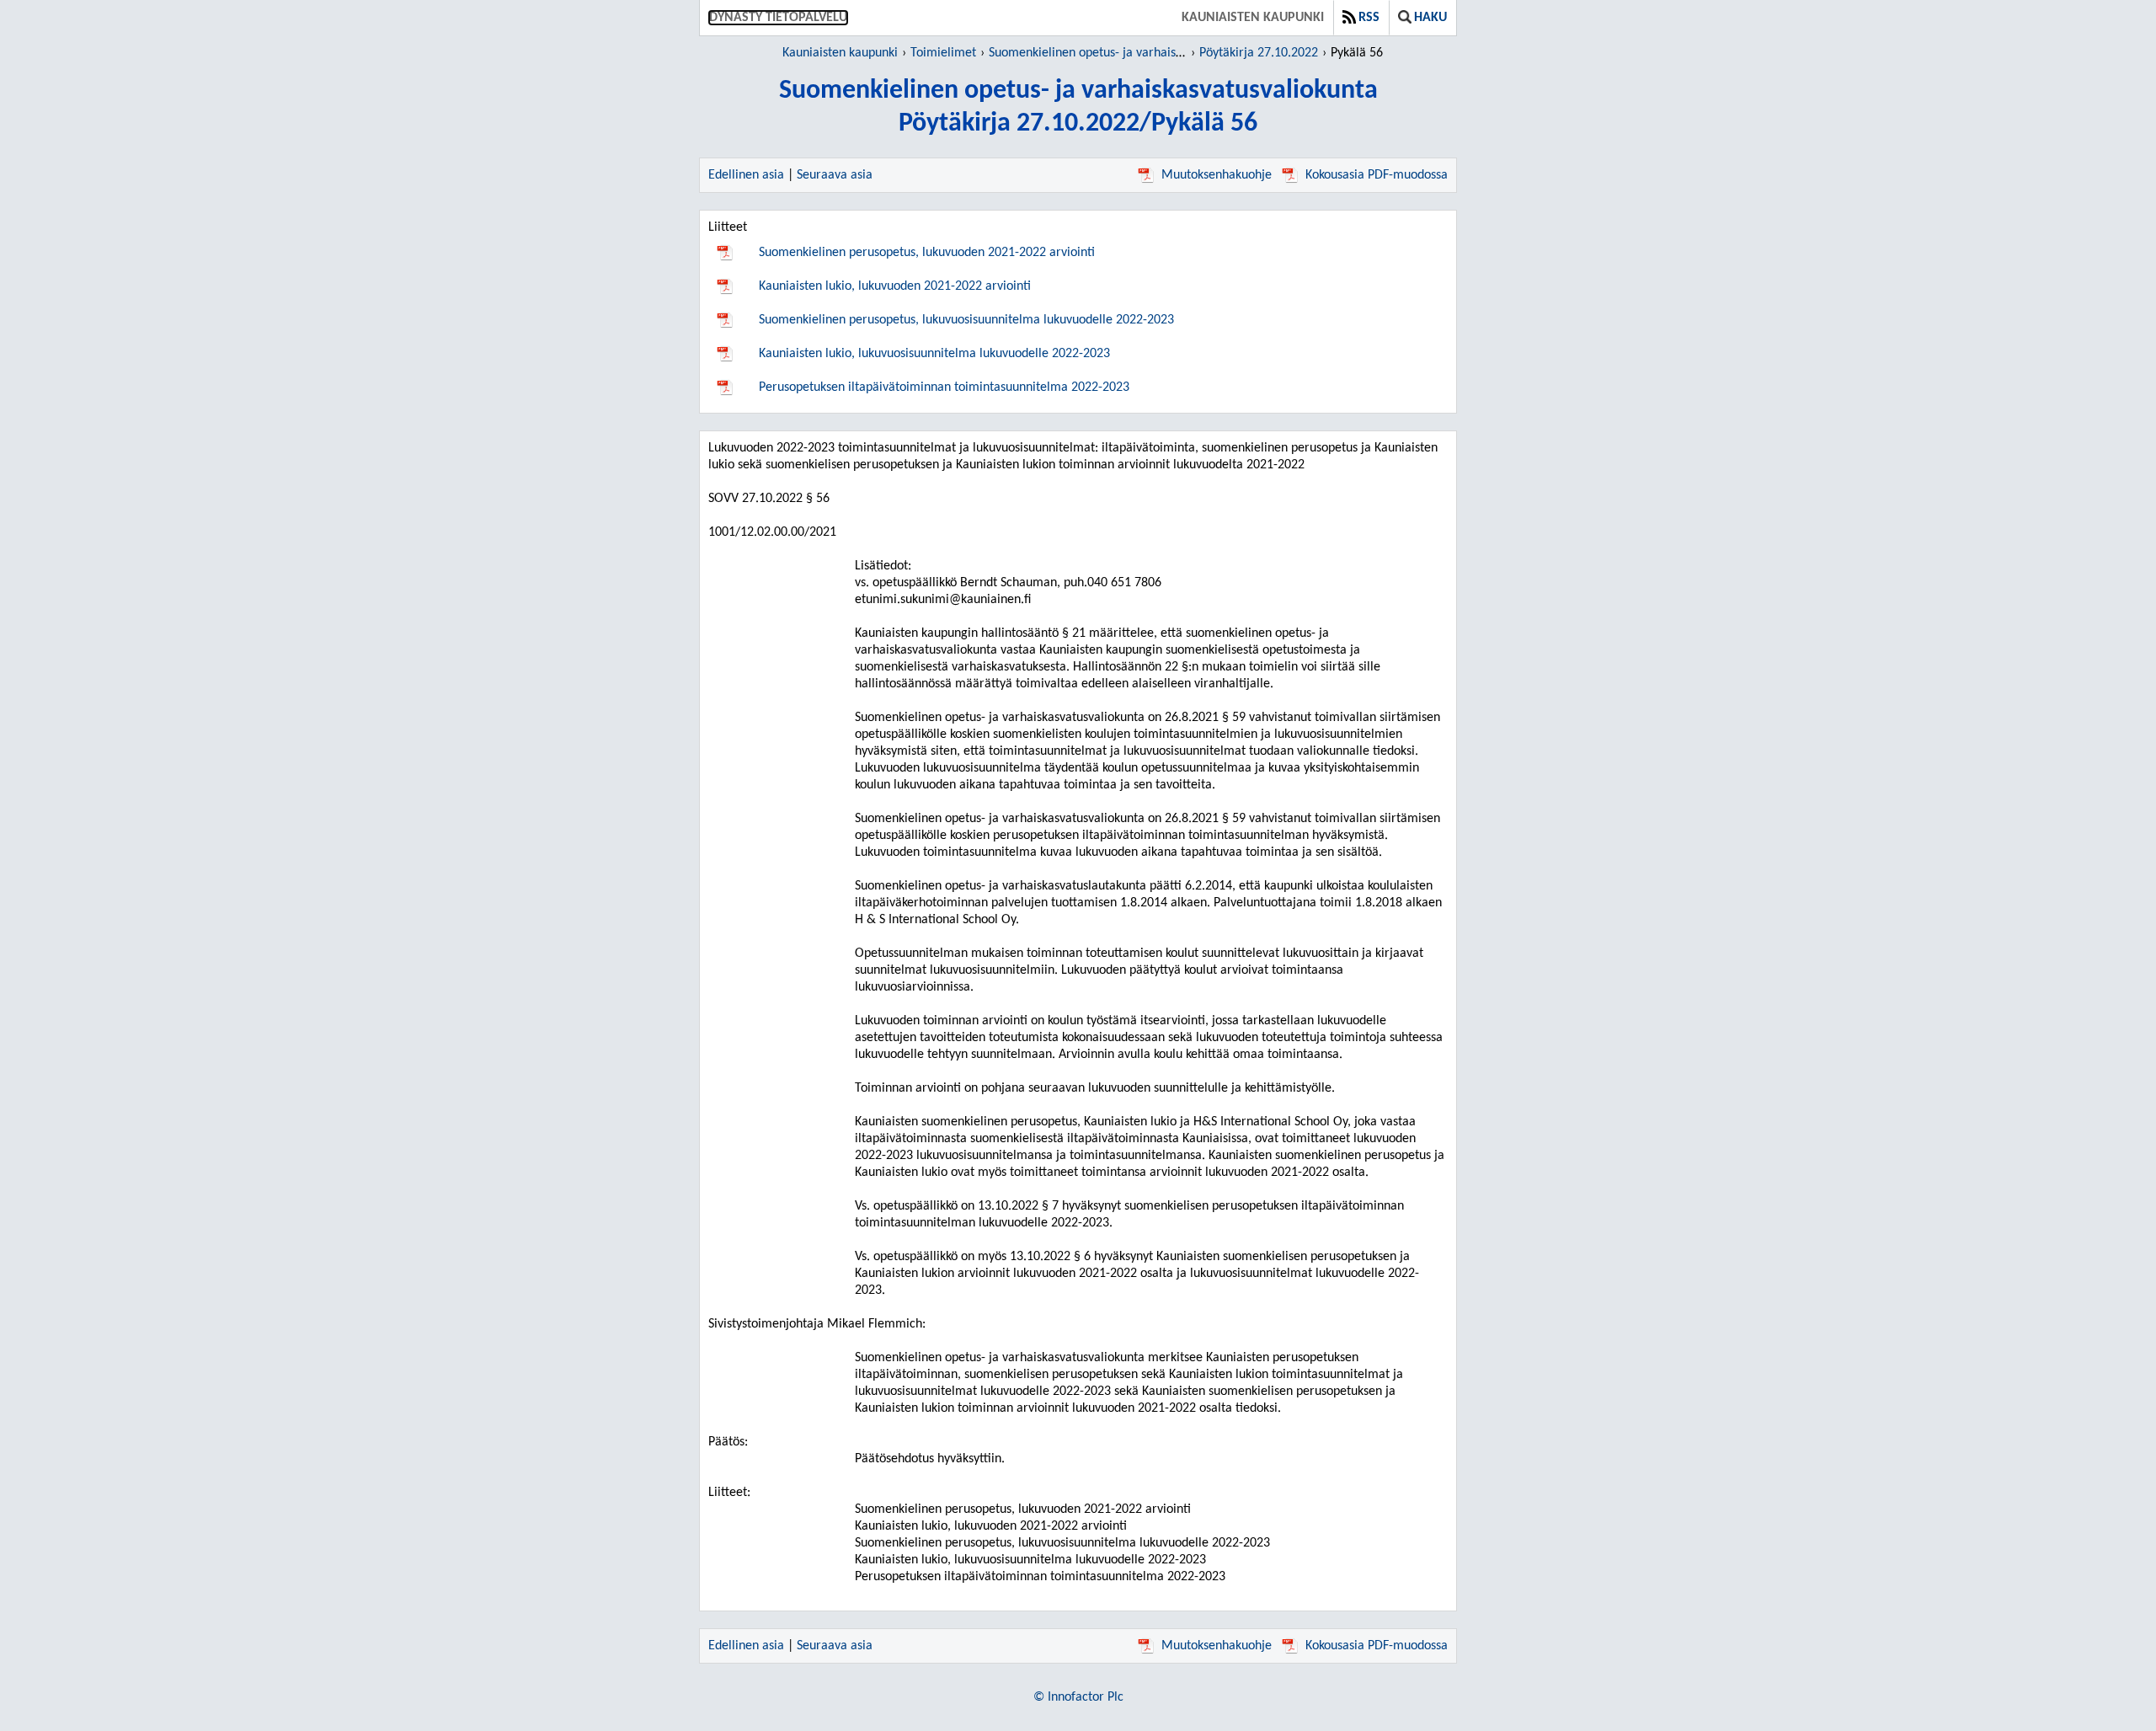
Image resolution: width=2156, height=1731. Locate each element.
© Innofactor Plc (1078, 1697)
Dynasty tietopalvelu (778, 18)
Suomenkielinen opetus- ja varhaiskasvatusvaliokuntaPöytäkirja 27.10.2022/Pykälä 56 (1078, 107)
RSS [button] (1369, 18)
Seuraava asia (835, 175)
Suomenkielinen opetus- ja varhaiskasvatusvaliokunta (1134, 53)
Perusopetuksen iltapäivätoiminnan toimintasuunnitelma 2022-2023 (944, 387)
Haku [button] (1430, 18)
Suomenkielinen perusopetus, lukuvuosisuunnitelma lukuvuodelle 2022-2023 (966, 320)
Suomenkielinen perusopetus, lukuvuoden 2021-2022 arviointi (927, 253)
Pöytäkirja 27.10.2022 (1259, 53)
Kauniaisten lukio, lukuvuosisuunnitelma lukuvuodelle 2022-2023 (934, 354)
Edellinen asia (746, 175)
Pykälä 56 (1357, 53)
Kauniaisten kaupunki (1253, 18)
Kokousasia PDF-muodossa (1377, 175)
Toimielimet (943, 53)
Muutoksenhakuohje (1217, 175)
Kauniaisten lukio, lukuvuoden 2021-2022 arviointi (895, 286)
